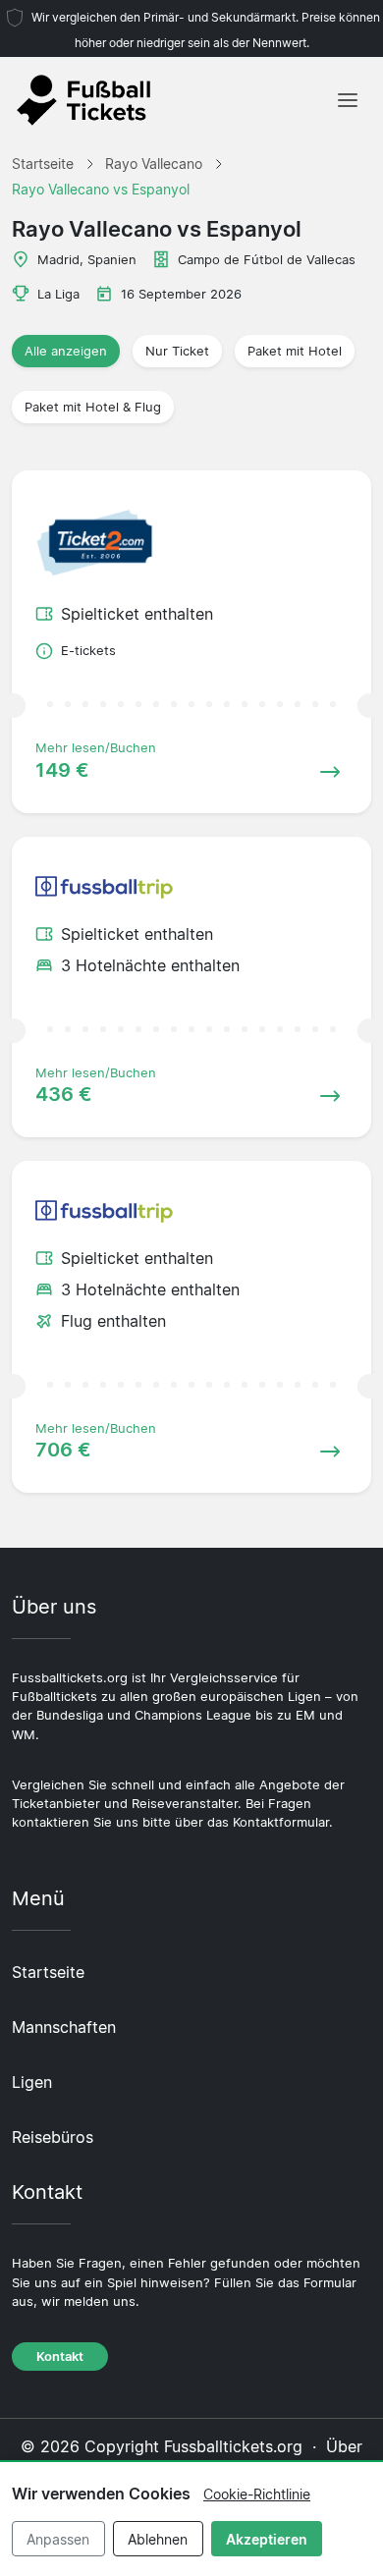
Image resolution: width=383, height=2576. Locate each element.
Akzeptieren (267, 2539)
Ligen (32, 2082)
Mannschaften (64, 2027)
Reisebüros (53, 2137)
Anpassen (58, 2539)
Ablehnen (158, 2539)
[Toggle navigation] (348, 100)
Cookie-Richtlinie (257, 2494)
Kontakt (60, 2357)
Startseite (48, 1972)
